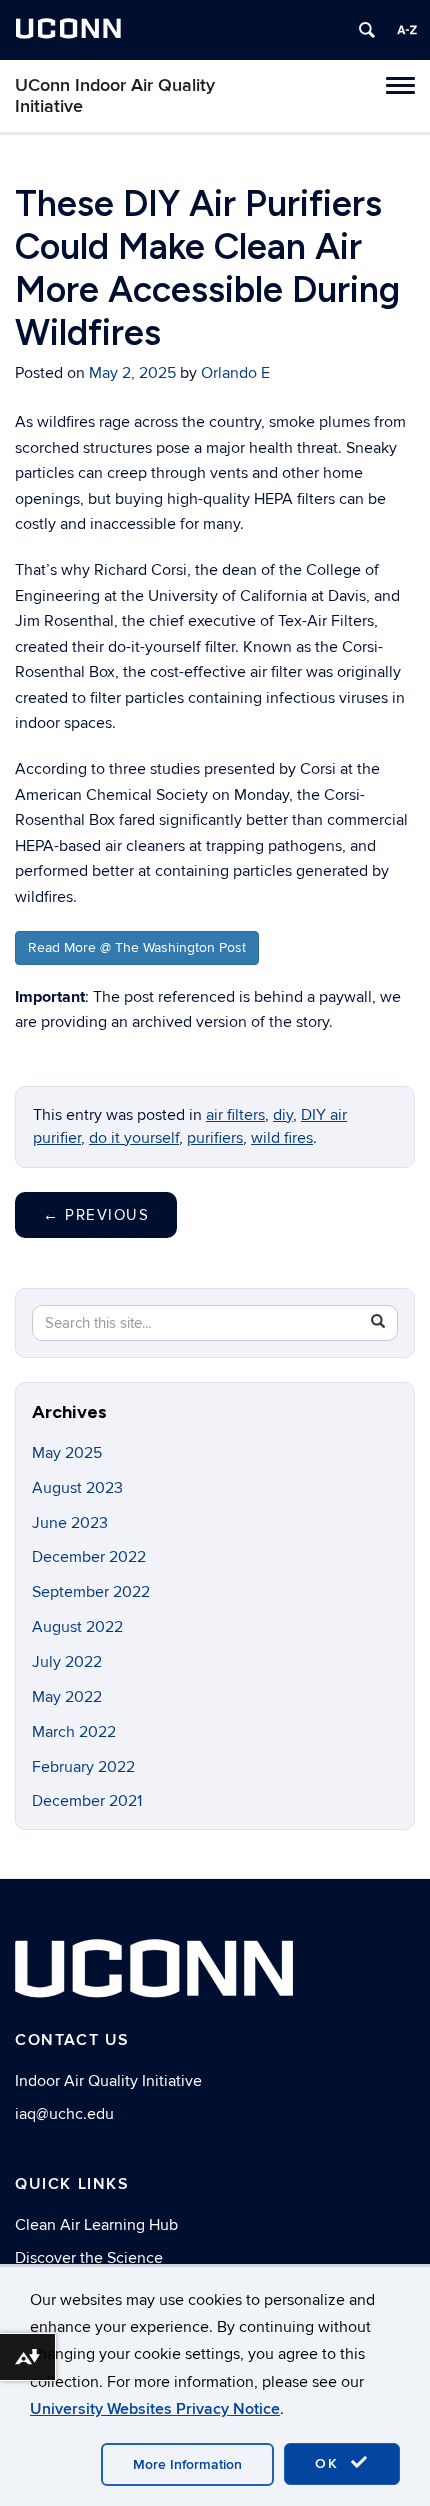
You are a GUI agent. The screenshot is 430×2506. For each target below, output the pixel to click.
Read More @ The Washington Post (137, 947)
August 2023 (77, 1488)
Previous (96, 1215)
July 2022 (67, 1662)
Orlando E (235, 373)
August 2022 (77, 1627)
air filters (235, 1115)
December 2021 (87, 1801)
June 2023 (70, 1523)
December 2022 (89, 1557)
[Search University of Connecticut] (367, 30)
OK (330, 2463)
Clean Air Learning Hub (96, 2225)
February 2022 (83, 1767)
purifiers (215, 1138)
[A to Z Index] (407, 30)
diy (283, 1115)
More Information (187, 2464)
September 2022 (91, 1592)
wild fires (282, 1138)
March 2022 (74, 1732)
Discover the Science (89, 2258)
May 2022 (67, 1697)
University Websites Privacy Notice (155, 2409)
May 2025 (67, 1453)
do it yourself (134, 1138)
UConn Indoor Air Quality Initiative (115, 96)
